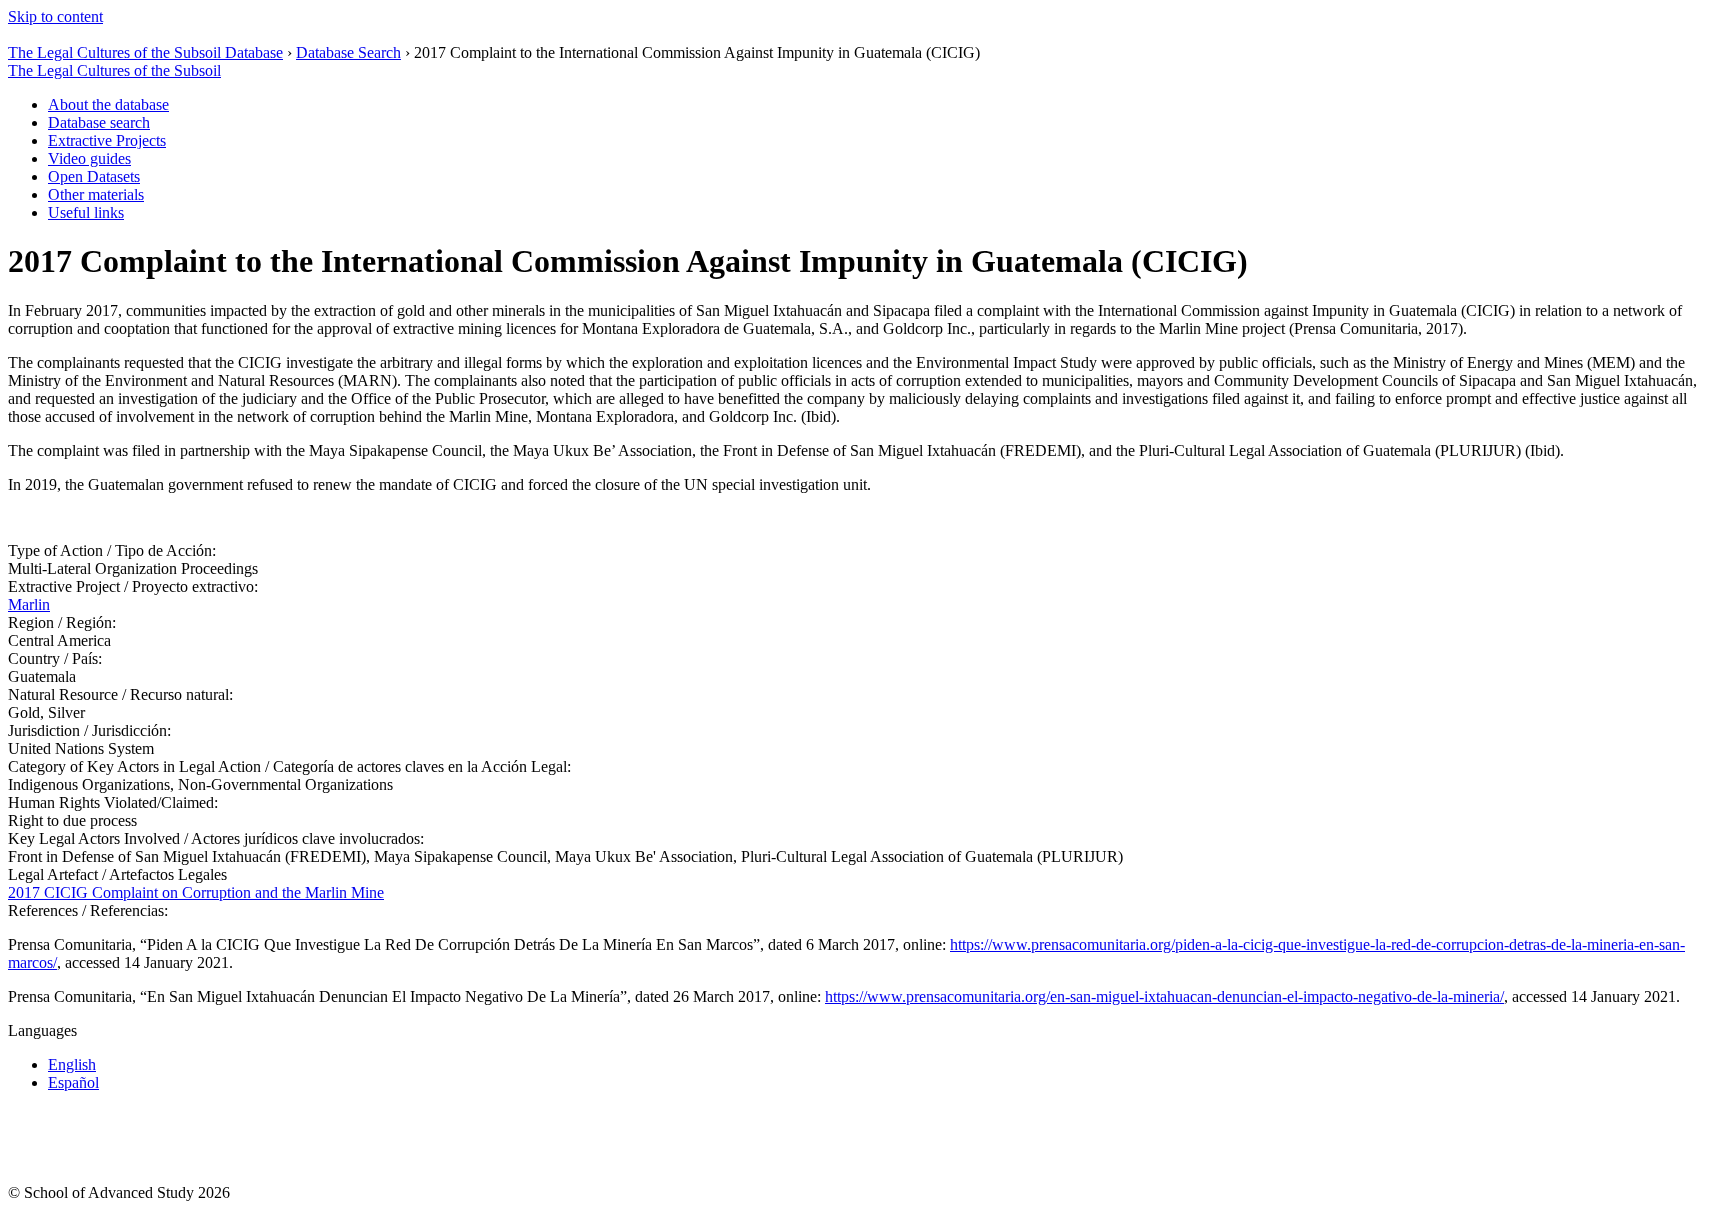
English (72, 1064)
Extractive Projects (107, 140)
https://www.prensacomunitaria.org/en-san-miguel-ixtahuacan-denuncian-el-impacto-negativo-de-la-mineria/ (1164, 996)
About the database (108, 104)
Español (73, 1082)
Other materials (96, 194)
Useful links (86, 212)
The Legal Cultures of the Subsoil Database (145, 52)
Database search (99, 122)
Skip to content (55, 16)
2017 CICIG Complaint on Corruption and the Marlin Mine (196, 892)
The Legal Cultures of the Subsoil (114, 70)
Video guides (89, 158)
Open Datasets (94, 176)
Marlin (29, 604)
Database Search (348, 52)
